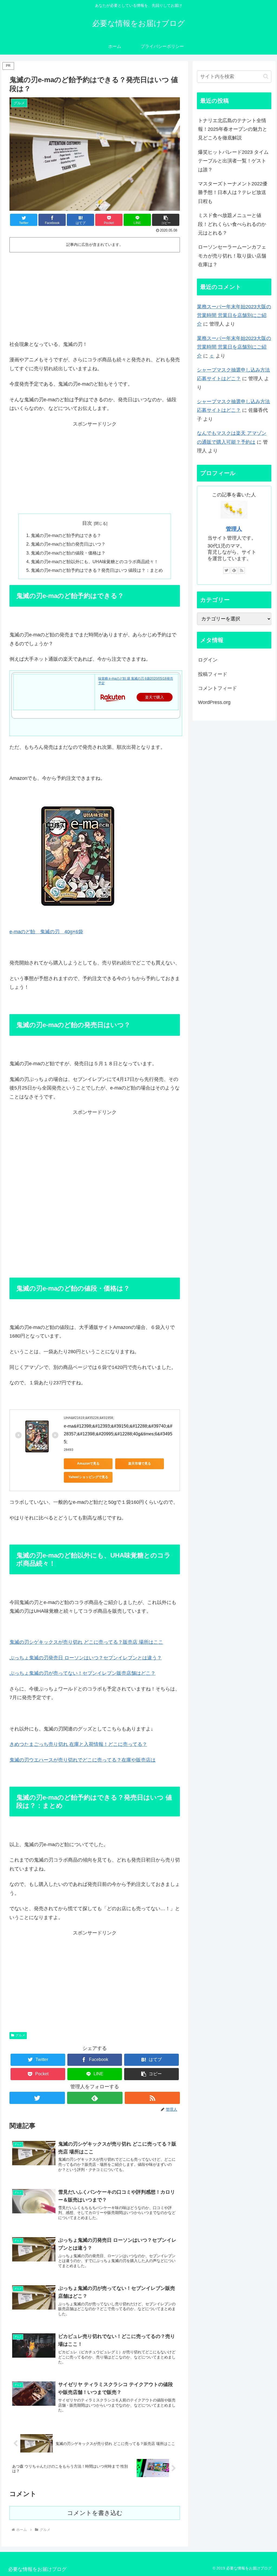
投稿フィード (213, 674)
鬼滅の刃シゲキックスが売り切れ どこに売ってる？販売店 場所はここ (86, 1642)
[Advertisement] (95, 295)
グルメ (20, 2035)
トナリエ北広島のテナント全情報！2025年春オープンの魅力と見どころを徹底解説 (233, 129)
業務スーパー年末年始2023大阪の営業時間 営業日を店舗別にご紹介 (234, 315)
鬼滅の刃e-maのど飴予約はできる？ (66, 535)
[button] (166, 220)
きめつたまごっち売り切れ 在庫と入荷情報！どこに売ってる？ (78, 1744)
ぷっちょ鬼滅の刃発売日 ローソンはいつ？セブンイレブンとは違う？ (86, 1658)
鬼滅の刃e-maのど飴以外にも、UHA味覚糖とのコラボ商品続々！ (95, 562)
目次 (87, 523)
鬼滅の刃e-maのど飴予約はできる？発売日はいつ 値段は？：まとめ (97, 570)
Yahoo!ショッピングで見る (88, 1477)
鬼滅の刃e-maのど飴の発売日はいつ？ (68, 544)
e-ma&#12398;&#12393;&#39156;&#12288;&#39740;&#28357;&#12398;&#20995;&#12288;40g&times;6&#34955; (118, 1434)
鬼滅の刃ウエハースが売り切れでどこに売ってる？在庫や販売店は (83, 1760)
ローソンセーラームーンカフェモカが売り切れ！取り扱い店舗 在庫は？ (232, 256)
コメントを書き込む (95, 2513)
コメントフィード (217, 688)
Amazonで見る (88, 1464)
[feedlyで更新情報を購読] (95, 2098)
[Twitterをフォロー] (37, 2098)
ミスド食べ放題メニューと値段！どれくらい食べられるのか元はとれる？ (232, 224)
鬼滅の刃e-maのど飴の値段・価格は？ (68, 553)
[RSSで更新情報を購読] (152, 2098)
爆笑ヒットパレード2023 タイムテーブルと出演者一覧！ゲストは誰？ (233, 161)
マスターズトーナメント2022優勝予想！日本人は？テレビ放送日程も (233, 193)
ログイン (208, 660)
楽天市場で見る (140, 1464)
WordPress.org (214, 702)
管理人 (234, 529)
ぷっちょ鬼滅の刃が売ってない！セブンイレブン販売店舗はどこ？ (83, 1673)
